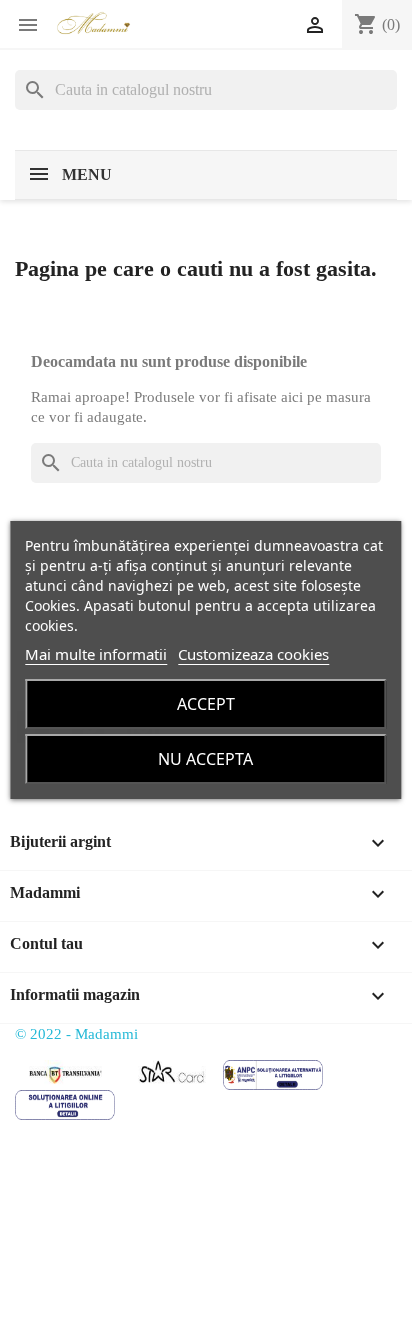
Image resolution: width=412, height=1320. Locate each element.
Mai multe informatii (96, 654)
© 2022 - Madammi (76, 1034)
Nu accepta (205, 759)
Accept (206, 704)
